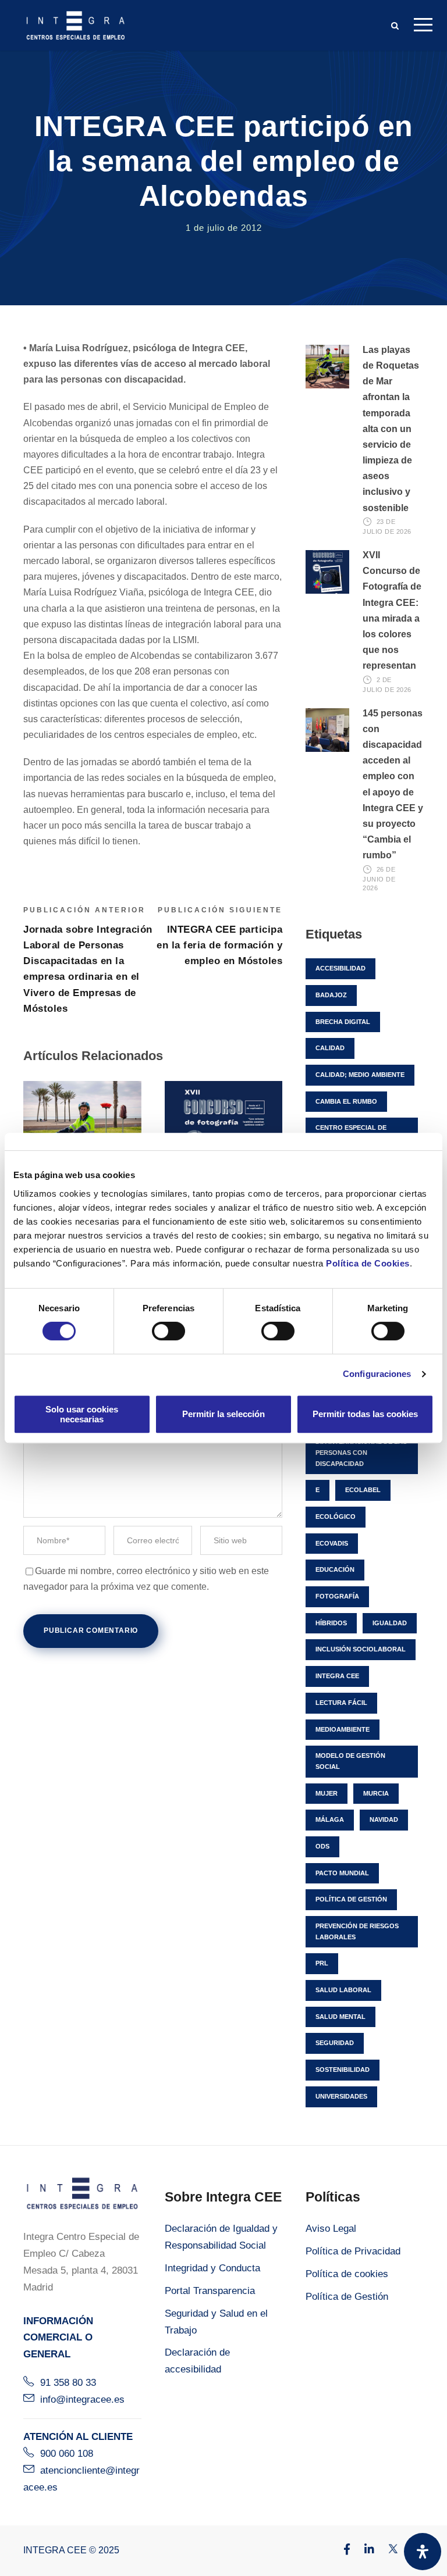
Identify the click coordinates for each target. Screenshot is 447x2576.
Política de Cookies (368, 1263)
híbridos (331, 1623)
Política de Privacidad (353, 2251)
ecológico (336, 1517)
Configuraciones (377, 1374)
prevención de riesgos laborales (357, 1931)
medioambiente (343, 1729)
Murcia (376, 1793)
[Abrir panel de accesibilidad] (423, 2552)
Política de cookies (347, 2274)
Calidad (330, 1048)
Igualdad (390, 1623)
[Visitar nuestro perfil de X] (387, 2550)
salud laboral (343, 1990)
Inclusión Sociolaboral (361, 1649)
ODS (322, 1846)
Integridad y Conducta (212, 2268)
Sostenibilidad (343, 2070)
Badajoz (331, 995)
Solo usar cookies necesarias (82, 1414)
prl (322, 1963)
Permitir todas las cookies (365, 1414)
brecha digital (343, 1022)
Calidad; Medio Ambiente (360, 1075)
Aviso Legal (331, 2229)
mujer (327, 1793)
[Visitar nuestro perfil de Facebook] (341, 2550)
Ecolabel (363, 1490)
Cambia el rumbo (346, 1101)
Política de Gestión (347, 2297)
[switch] (168, 1331)
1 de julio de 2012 (224, 228)
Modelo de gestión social (350, 1761)
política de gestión (351, 1899)
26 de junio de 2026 (379, 879)
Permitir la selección (223, 1414)
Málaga (330, 1819)
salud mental (340, 2017)
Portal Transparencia (210, 2291)
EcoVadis (332, 1543)
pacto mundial (342, 1873)
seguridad (335, 2043)
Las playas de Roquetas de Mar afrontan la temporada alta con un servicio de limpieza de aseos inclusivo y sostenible (391, 429)
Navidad (384, 1819)
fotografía (337, 1596)
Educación (335, 1569)
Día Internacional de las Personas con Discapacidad (361, 1452)
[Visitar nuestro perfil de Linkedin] (363, 2550)
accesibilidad (340, 968)
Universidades (341, 2096)
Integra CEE (337, 1676)
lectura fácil (341, 1703)
